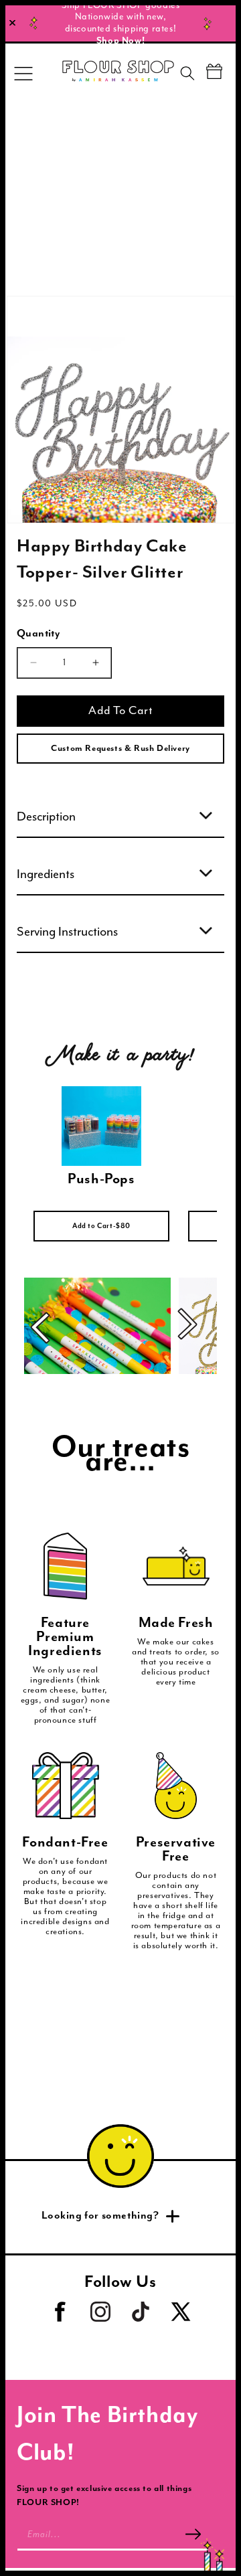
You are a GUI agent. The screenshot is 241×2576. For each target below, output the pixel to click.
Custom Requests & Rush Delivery (120, 749)
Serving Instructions (67, 932)
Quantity (38, 634)
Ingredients (46, 874)
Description (46, 817)
